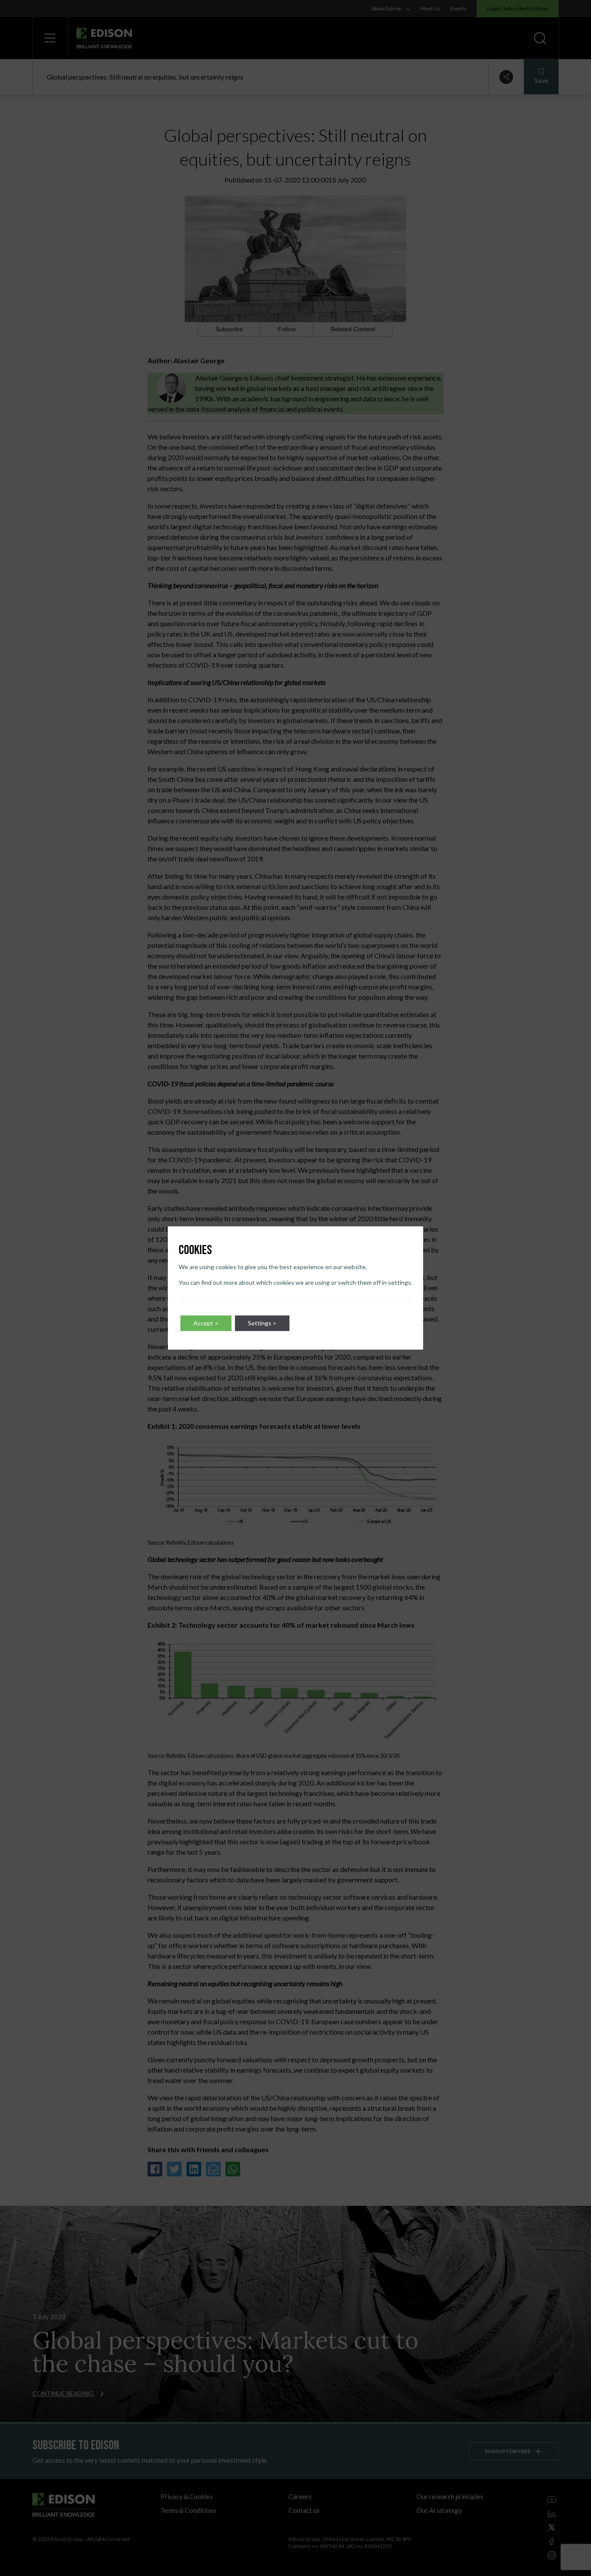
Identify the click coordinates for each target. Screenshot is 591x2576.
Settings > (262, 1323)
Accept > (206, 1323)
